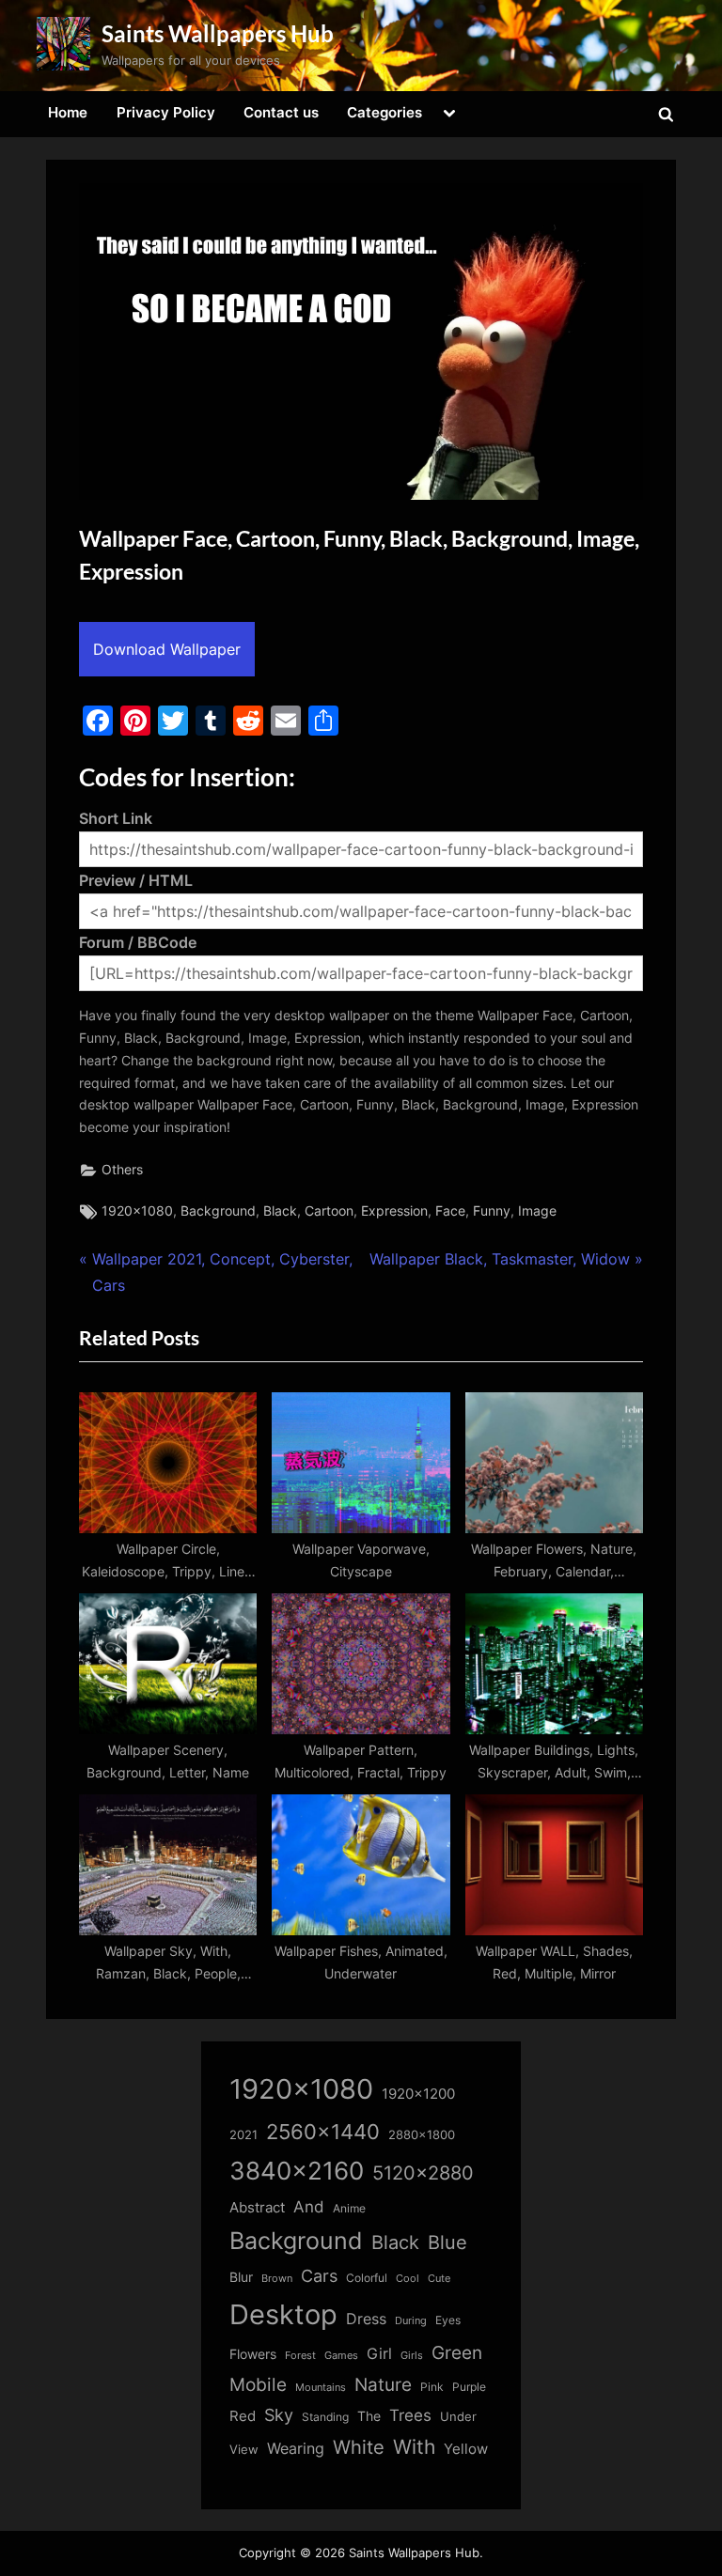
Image (537, 1211)
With (414, 2447)
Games (341, 2356)
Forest (300, 2355)
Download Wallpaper (167, 649)
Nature (383, 2385)
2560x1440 (323, 2131)
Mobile (258, 2384)
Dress (366, 2319)
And (309, 2206)
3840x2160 (297, 2171)
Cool (408, 2279)
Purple (469, 2387)
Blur (241, 2277)
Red (243, 2416)
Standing (325, 2417)
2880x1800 (422, 2135)
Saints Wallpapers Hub (218, 33)
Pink (432, 2387)
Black (280, 1211)
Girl (379, 2354)
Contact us (281, 112)
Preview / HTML (136, 880)
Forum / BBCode (138, 942)
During (411, 2320)
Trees (410, 2415)
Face (450, 1211)
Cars (319, 2276)
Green (457, 2353)
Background (218, 1211)
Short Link (116, 818)
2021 (243, 2135)
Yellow (466, 2449)
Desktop (283, 2314)
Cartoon (329, 1211)
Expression (394, 1211)
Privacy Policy (166, 112)
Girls (412, 2355)
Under (458, 2416)
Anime (349, 2208)
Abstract (257, 2207)
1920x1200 (418, 2094)
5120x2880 (423, 2173)
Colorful (367, 2278)
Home (68, 112)
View (244, 2450)
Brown (277, 2278)
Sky (279, 2415)
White (359, 2447)
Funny (492, 1211)
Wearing (296, 2448)
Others (122, 1170)
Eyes (448, 2320)
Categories (385, 112)
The (369, 2416)
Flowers (253, 2354)
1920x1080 (137, 1211)
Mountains (321, 2388)
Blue (447, 2242)
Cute (439, 2279)
